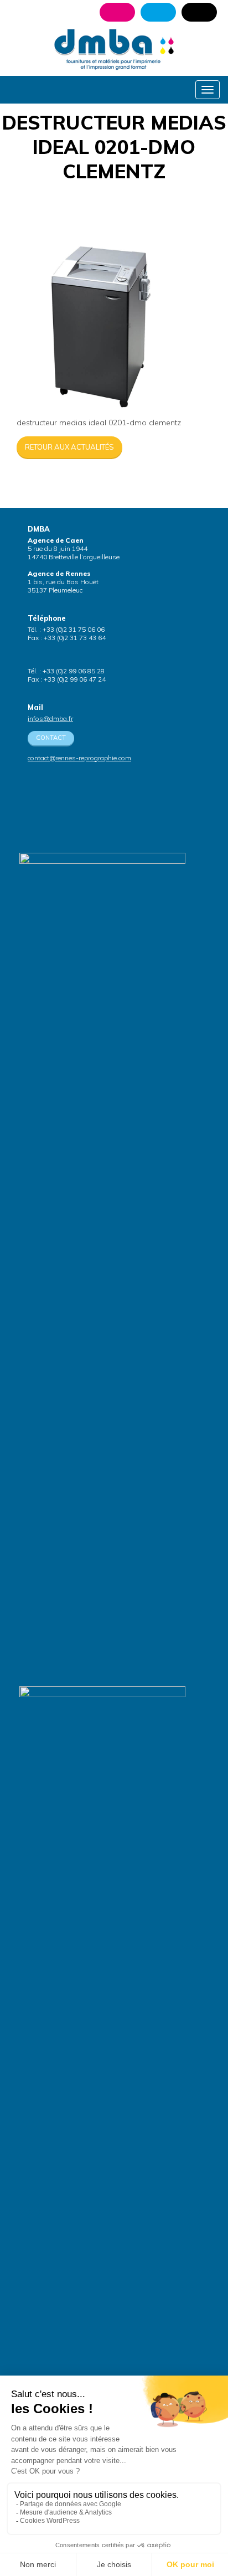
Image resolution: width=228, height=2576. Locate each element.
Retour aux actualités (69, 447)
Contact (51, 738)
